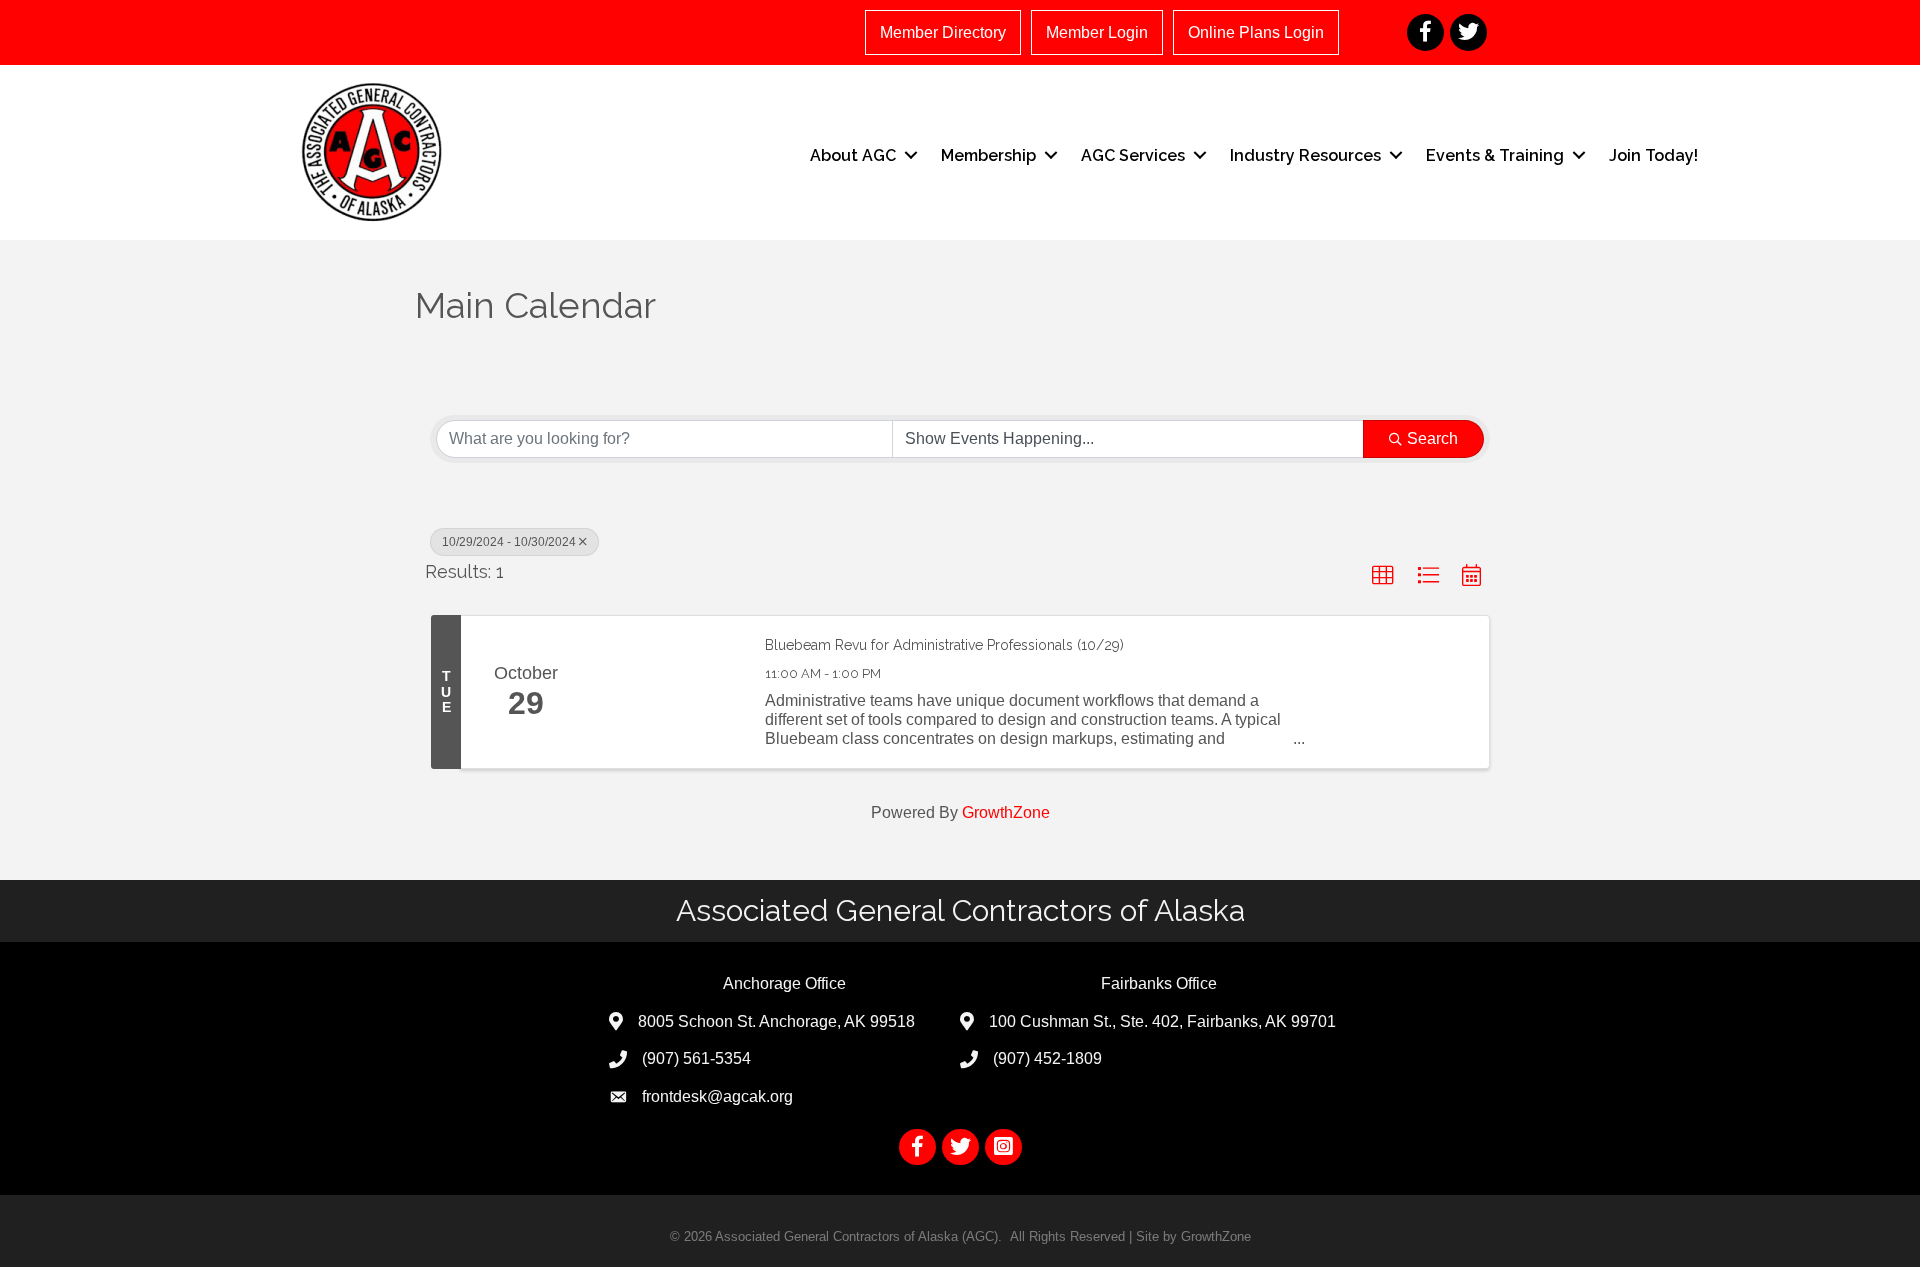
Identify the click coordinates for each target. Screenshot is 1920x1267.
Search (1432, 438)
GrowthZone (1006, 812)
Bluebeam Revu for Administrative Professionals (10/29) (944, 645)
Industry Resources (1305, 155)
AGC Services (1133, 155)
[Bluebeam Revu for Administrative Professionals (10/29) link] (668, 692)
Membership (988, 155)
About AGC (853, 155)
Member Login (1097, 32)
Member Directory (943, 32)
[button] (1383, 576)
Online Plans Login (1256, 32)
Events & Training (1495, 155)
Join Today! (1653, 155)
